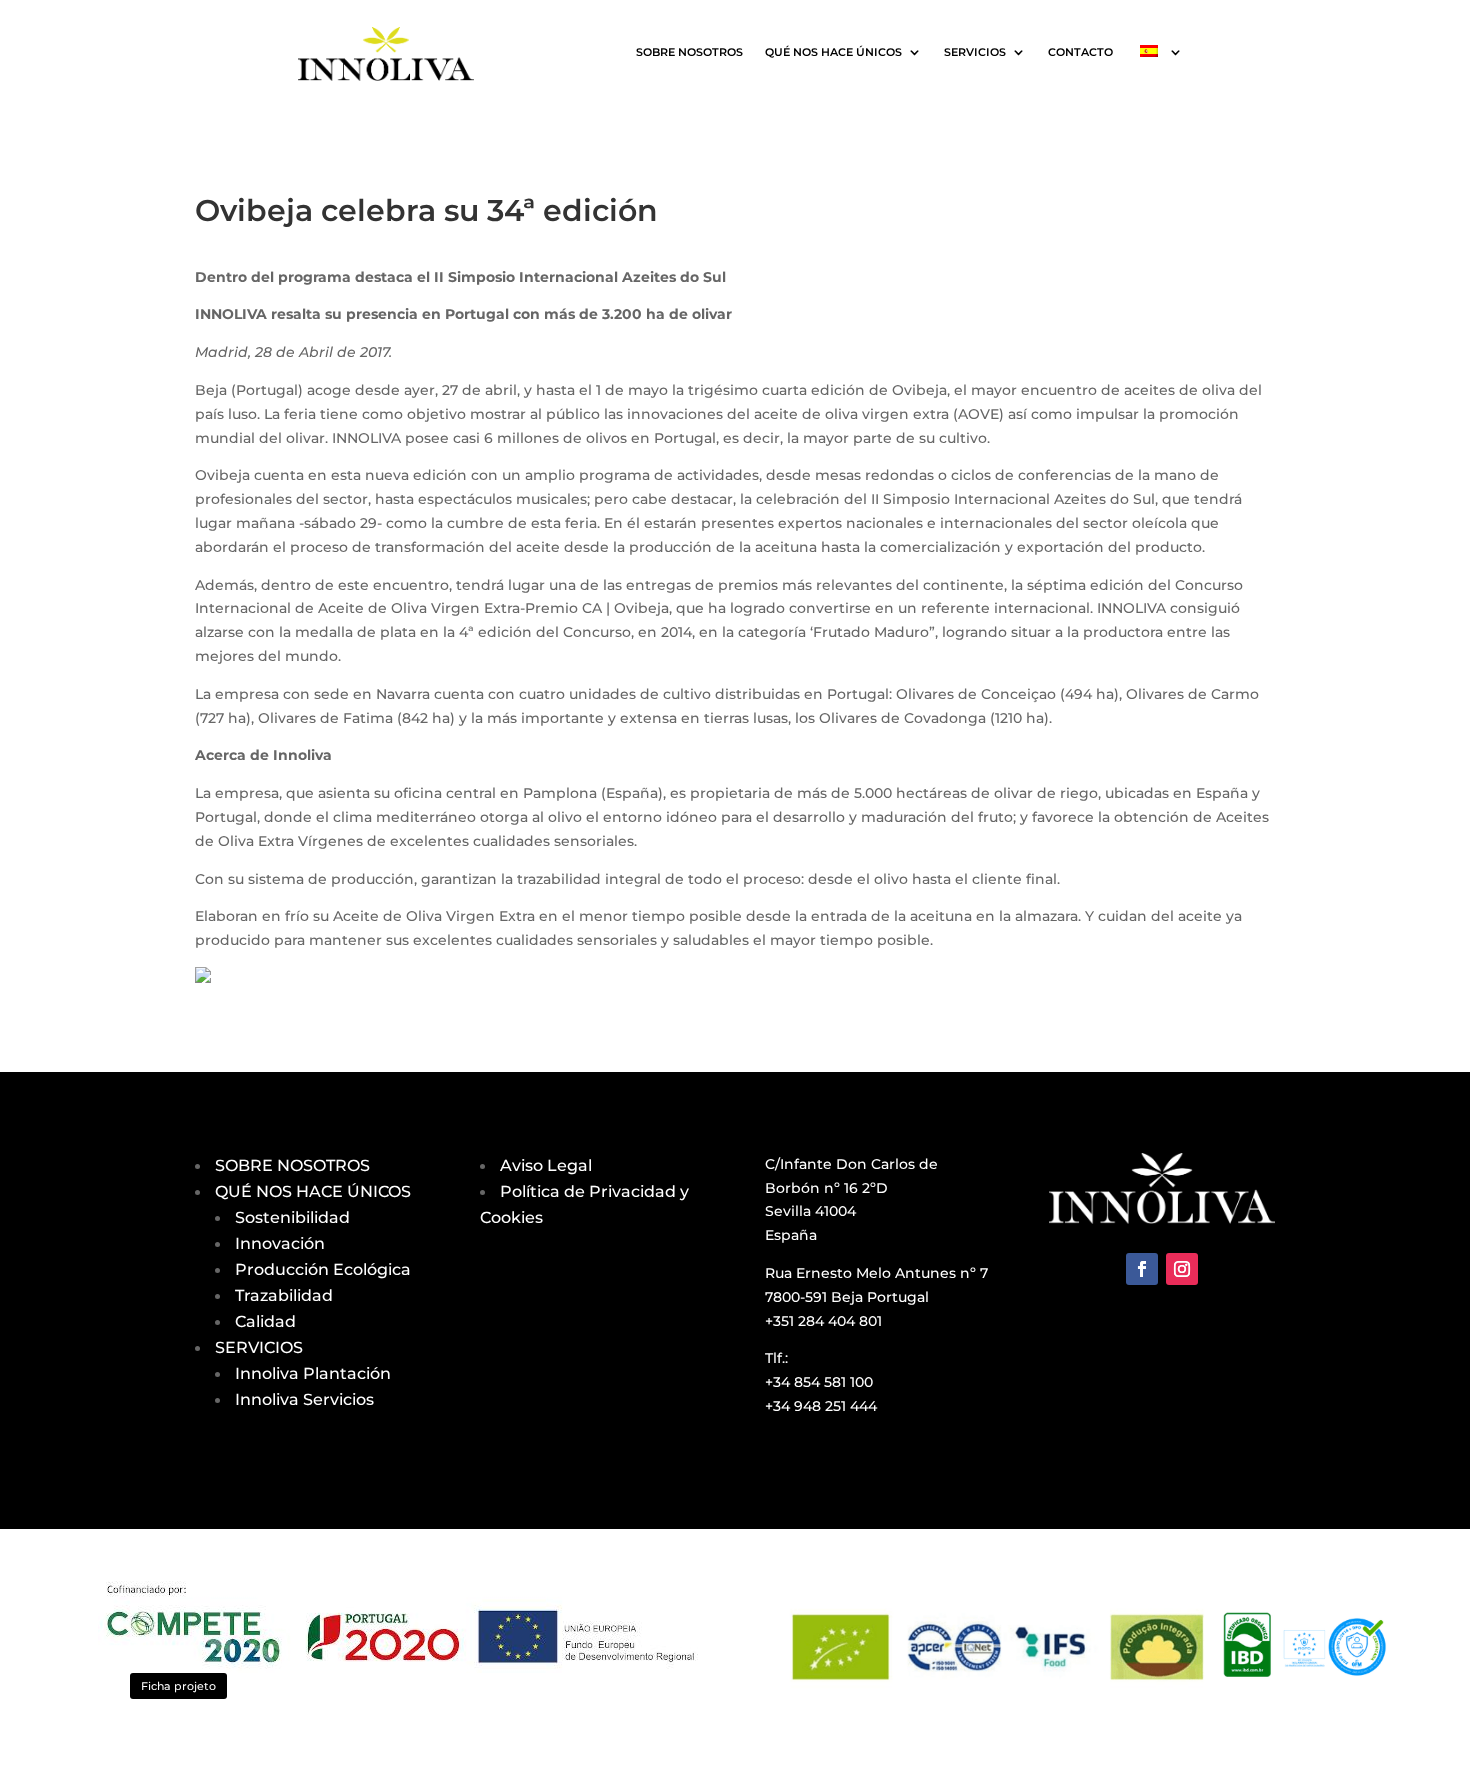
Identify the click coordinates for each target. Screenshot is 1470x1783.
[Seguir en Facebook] (1142, 1269)
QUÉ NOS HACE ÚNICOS (833, 52)
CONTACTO (1080, 52)
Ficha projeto (178, 1686)
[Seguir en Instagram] (1182, 1269)
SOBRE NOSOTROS (689, 52)
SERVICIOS (975, 52)
